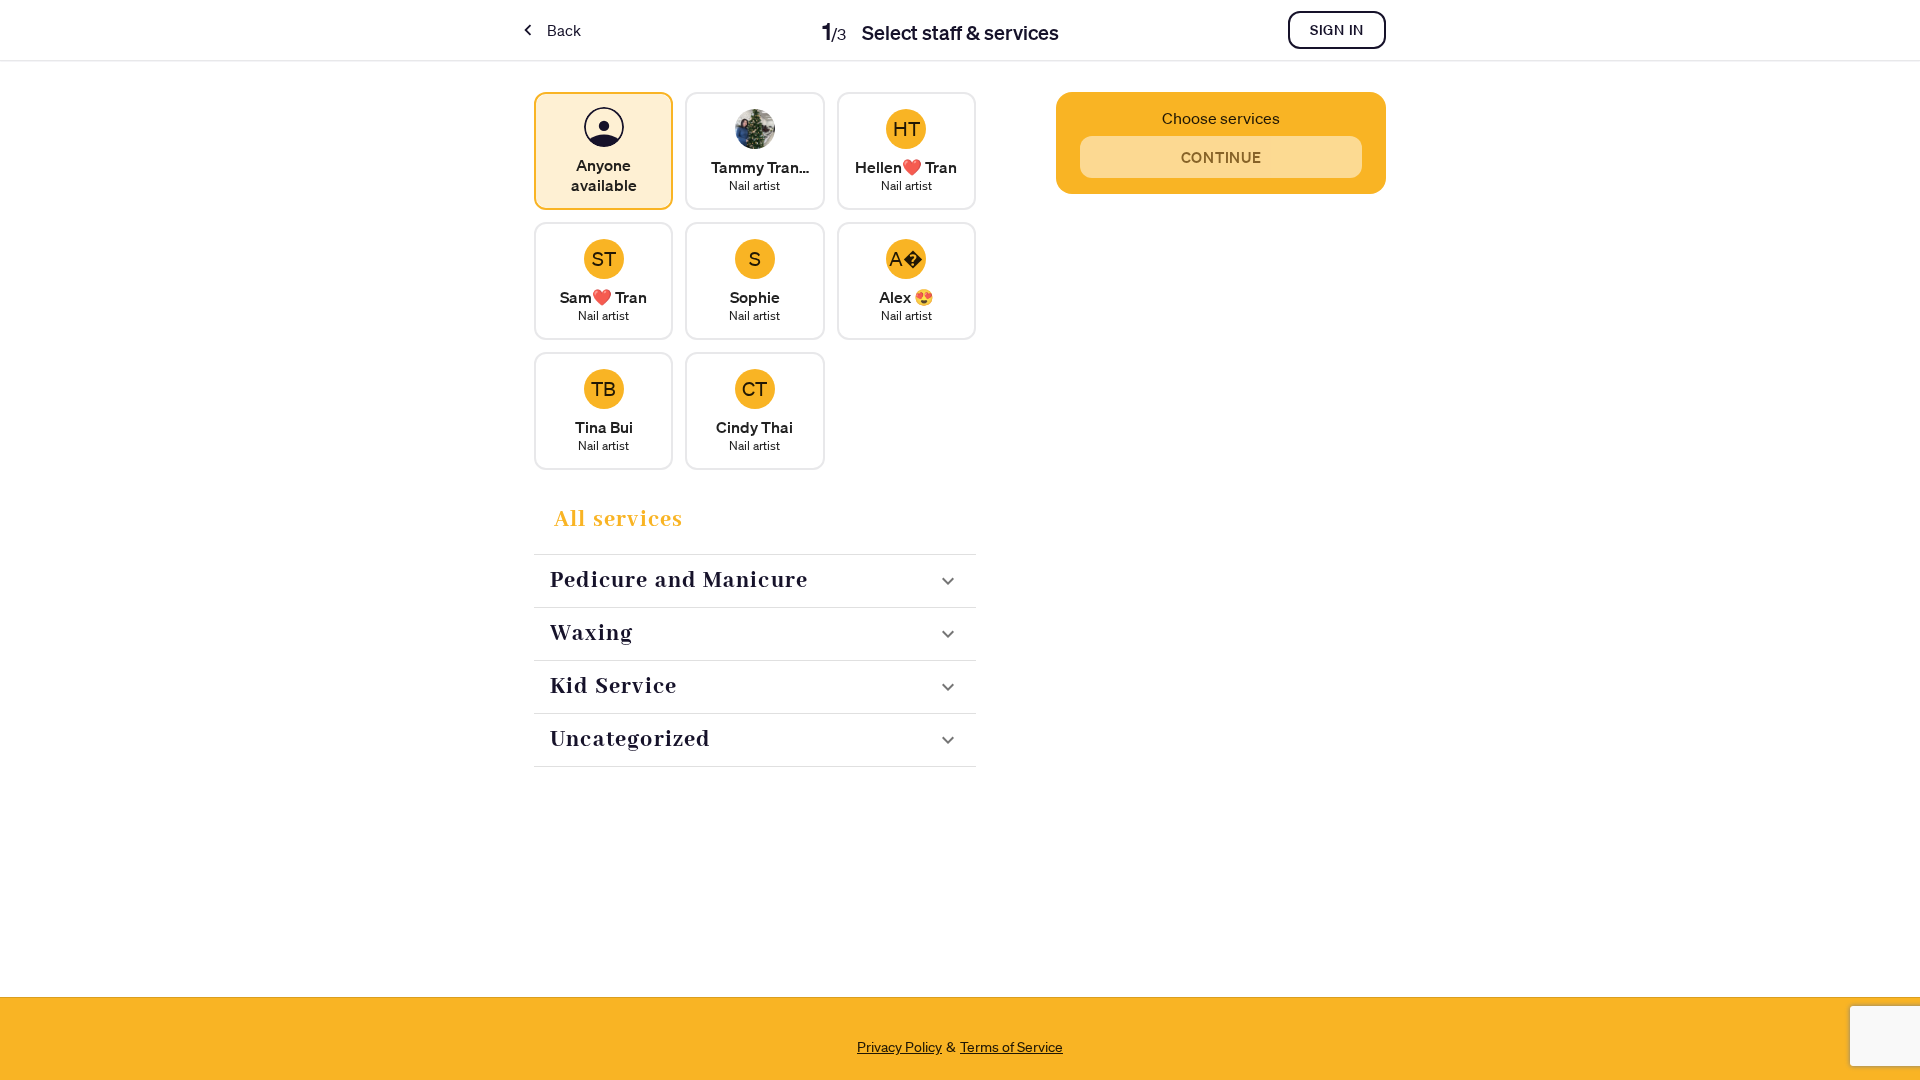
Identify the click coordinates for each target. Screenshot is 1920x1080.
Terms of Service (1011, 1047)
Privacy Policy (899, 1047)
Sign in (1337, 30)
